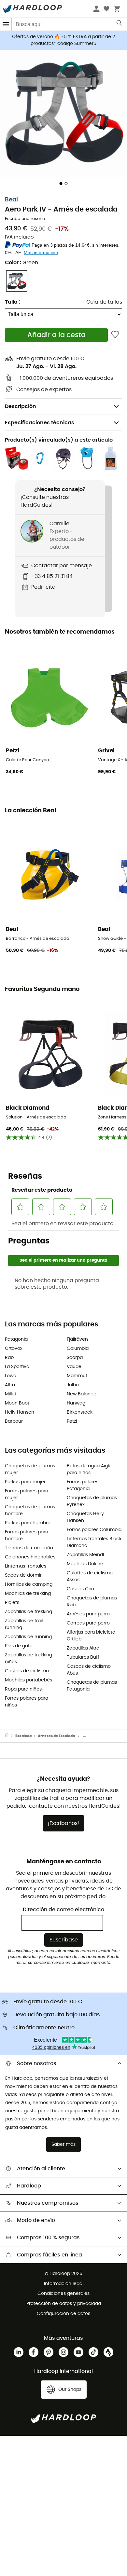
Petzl (72, 1421)
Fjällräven (77, 1339)
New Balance (82, 1394)
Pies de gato (19, 1646)
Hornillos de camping (29, 1584)
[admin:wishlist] (115, 335)
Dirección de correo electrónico (63, 1910)
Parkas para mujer (25, 1482)
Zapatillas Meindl (85, 1555)
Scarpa (75, 1358)
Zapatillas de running (28, 1637)
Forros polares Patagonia (83, 1485)
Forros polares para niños (27, 1702)
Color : (21, 263)
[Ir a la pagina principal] (10, 1736)
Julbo (73, 1385)
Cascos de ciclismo (27, 1671)
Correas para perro (88, 1623)
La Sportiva (17, 1367)
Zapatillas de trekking (28, 1612)
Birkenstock (80, 1412)
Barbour (14, 1421)
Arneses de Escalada (56, 1736)
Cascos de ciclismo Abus (89, 1670)
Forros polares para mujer (27, 1494)
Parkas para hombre (28, 1523)
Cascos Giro (80, 1589)
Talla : (13, 302)
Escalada (23, 1736)
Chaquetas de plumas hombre (30, 1510)
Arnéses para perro (88, 1614)
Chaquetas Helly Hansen (85, 1517)
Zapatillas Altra (83, 1648)
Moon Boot (17, 1403)
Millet (11, 1394)
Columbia (78, 1349)
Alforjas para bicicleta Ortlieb (91, 1636)
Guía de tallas (104, 302)
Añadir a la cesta (56, 335)
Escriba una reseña (25, 219)
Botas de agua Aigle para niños (89, 1469)
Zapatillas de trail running (24, 1624)
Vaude (74, 1367)
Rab (9, 1358)
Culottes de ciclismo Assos (90, 1576)
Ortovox (14, 1349)
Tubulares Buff (83, 1657)
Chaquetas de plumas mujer (30, 1469)
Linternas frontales (26, 1566)
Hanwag (76, 1403)
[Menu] (6, 24)
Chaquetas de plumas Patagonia (92, 1686)
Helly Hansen (20, 1412)
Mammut (77, 1376)
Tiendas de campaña (29, 1548)
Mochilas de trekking (28, 1594)
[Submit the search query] (120, 24)
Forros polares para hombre (27, 1535)
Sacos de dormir (23, 1575)
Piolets (12, 1603)
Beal (11, 200)
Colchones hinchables (30, 1557)
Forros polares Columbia (94, 1530)
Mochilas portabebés (28, 1680)
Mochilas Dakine (85, 1564)
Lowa (11, 1376)
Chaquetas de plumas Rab (92, 1602)
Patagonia (16, 1339)
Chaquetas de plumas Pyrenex (92, 1501)
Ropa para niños (23, 1689)
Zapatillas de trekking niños (28, 1658)
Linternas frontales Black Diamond (94, 1542)
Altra (10, 1385)
